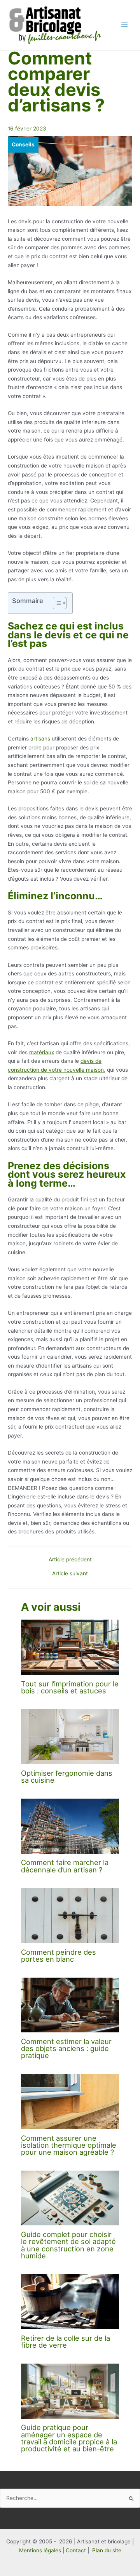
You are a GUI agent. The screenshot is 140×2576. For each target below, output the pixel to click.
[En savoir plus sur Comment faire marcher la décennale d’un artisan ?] (70, 1826)
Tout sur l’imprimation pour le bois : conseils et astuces (70, 1687)
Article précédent (70, 1560)
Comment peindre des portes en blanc (59, 1955)
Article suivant (70, 1574)
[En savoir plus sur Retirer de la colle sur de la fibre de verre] (70, 2301)
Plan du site (107, 2550)
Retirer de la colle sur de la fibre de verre (66, 2341)
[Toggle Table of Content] (56, 603)
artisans (39, 739)
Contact (76, 2550)
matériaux (42, 1052)
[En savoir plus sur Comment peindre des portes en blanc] (70, 1915)
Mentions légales (40, 2550)
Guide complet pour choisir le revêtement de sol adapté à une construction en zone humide (68, 2245)
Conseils (23, 144)
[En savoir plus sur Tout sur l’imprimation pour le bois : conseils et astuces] (70, 1647)
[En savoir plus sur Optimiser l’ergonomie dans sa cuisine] (70, 1736)
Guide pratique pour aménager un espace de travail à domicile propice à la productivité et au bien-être (69, 2438)
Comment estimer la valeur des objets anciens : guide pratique (66, 2048)
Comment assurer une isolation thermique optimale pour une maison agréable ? (69, 2145)
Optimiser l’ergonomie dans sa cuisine (67, 1776)
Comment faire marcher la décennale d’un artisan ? (65, 1866)
